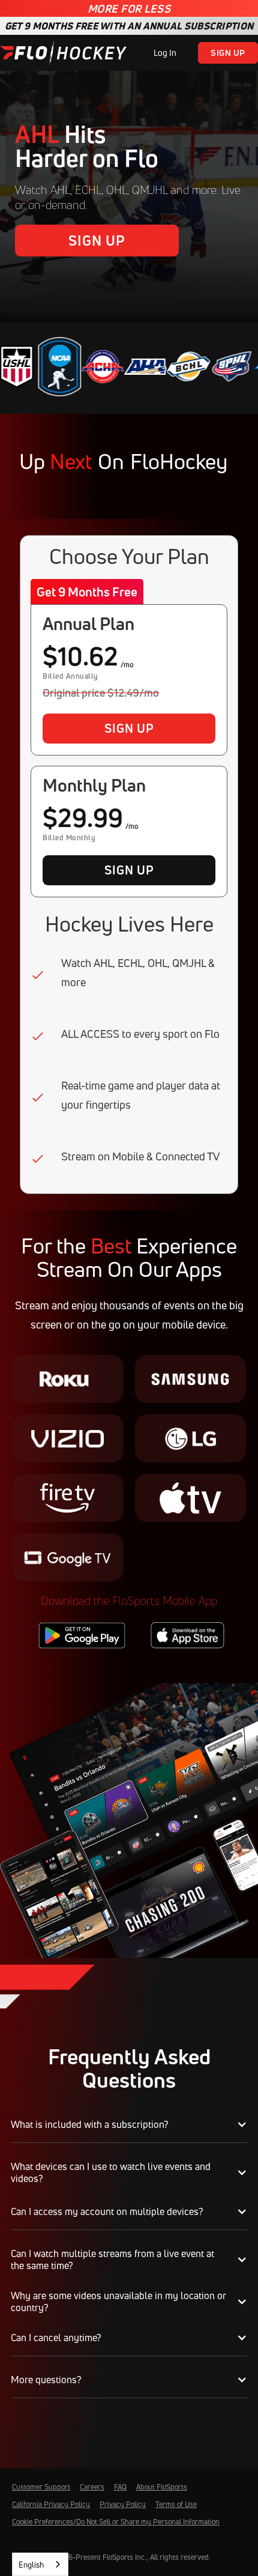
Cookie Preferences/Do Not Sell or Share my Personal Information (116, 2522)
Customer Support (41, 2487)
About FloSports (162, 2487)
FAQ (120, 2487)
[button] (129, 2125)
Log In (165, 53)
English (31, 2565)
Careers (92, 2487)
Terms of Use (176, 2504)
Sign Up (228, 53)
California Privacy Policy (51, 2504)
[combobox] (40, 2564)
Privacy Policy (123, 2504)
